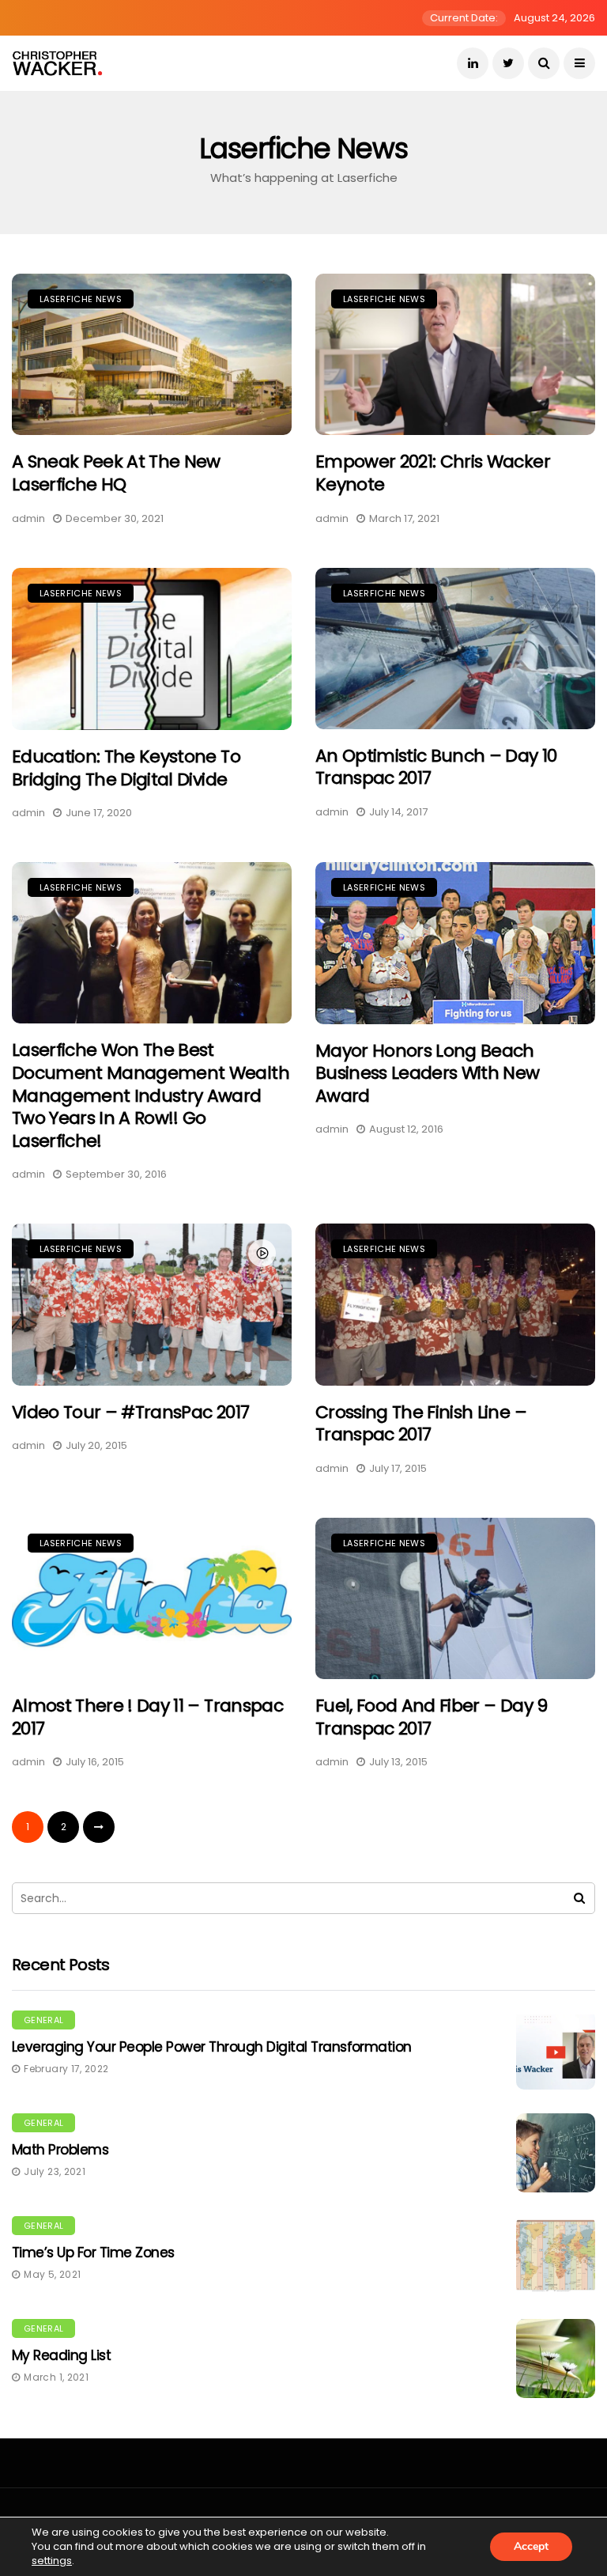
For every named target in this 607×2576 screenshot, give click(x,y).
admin (28, 518)
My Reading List (61, 2355)
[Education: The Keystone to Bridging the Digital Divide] (152, 649)
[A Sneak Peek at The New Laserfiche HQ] (152, 354)
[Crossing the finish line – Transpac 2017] (455, 1304)
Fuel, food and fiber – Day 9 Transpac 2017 (432, 1717)
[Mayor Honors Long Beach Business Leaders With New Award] (455, 943)
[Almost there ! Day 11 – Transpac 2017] (152, 1598)
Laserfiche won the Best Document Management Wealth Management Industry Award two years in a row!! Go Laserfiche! (151, 1095)
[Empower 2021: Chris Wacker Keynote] (455, 354)
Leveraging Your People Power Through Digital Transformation (212, 2047)
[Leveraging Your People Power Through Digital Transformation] (556, 2050)
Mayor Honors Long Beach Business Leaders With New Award (428, 1073)
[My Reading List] (556, 2358)
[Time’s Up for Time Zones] (556, 2256)
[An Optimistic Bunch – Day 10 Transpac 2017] (455, 649)
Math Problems (60, 2150)
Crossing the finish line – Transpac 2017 (421, 1424)
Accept (531, 2546)
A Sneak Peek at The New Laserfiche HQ (116, 473)
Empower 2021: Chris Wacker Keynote (433, 473)
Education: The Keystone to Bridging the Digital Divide (126, 768)
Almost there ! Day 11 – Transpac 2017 (147, 1717)
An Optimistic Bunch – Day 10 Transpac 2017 (436, 767)
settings (52, 2561)
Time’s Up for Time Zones (93, 2253)
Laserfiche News (81, 299)
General (43, 2020)
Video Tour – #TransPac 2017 (130, 1412)
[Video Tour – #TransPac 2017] (152, 1304)
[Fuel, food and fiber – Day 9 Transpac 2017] (455, 1598)
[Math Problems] (556, 2153)
